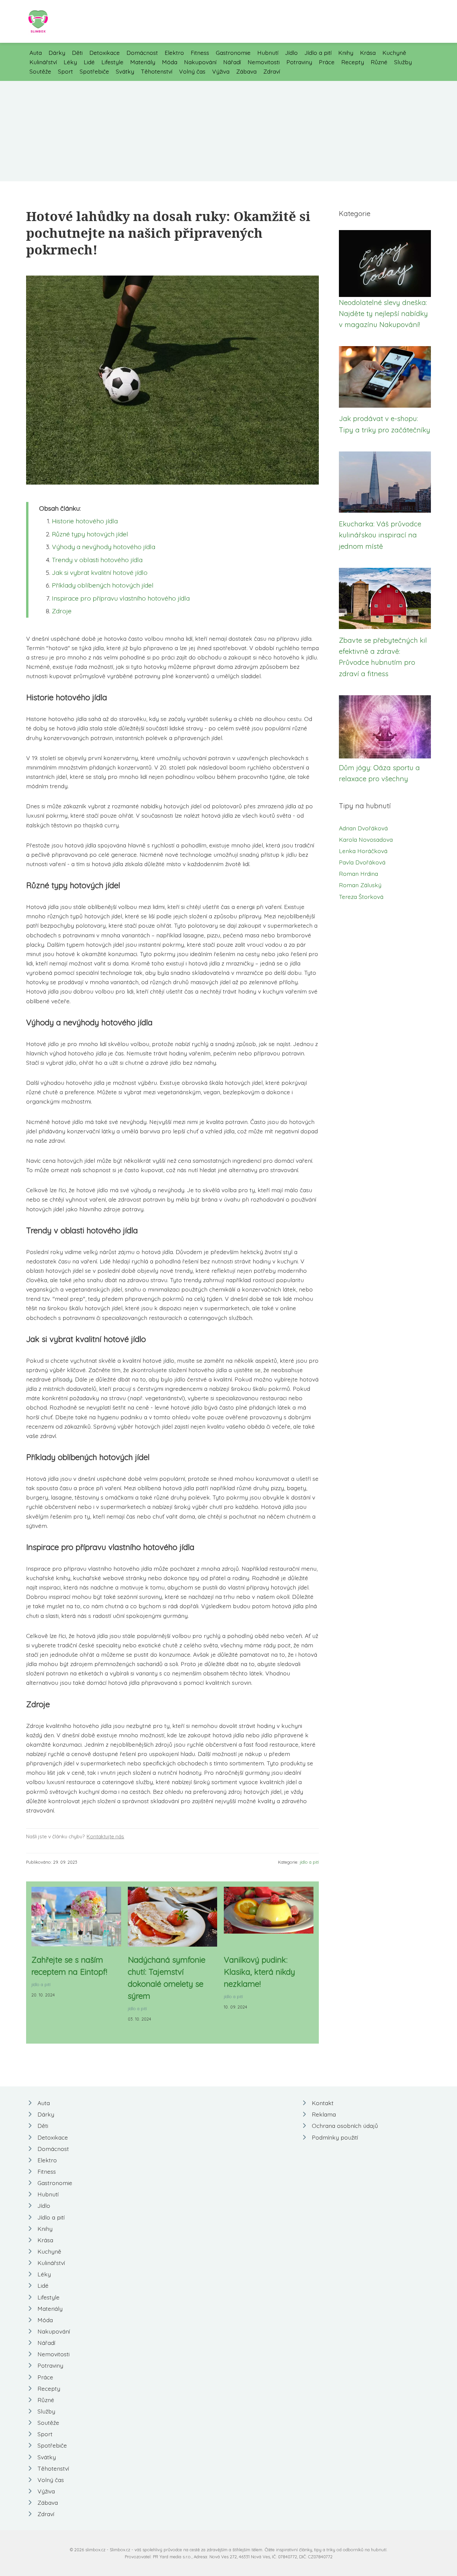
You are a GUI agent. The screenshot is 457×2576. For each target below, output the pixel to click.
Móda (170, 62)
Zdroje (62, 611)
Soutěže (40, 71)
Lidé (89, 62)
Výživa (221, 71)
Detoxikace (105, 53)
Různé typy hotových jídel (90, 534)
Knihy (346, 53)
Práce (327, 62)
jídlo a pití (309, 1862)
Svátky (125, 71)
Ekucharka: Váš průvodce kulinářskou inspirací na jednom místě (380, 535)
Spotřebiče (94, 71)
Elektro (174, 53)
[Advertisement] (229, 131)
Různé (379, 62)
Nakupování (200, 62)
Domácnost (142, 53)
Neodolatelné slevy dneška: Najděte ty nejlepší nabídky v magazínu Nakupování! (383, 314)
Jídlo (291, 53)
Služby (403, 62)
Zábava (246, 71)
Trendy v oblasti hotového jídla (97, 560)
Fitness (200, 53)
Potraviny (299, 62)
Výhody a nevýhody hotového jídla (104, 547)
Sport (65, 71)
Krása (368, 53)
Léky (70, 62)
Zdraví (272, 71)
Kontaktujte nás (105, 1836)
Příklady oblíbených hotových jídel (103, 585)
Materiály (143, 62)
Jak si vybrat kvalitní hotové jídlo (100, 573)
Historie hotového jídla (85, 521)
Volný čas (192, 71)
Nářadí (232, 62)
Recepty (353, 62)
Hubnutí (268, 53)
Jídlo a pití (318, 53)
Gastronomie (233, 53)
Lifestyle (112, 62)
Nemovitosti (264, 62)
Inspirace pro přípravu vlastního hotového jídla (121, 598)
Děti (77, 53)
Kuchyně (394, 53)
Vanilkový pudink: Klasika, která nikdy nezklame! (259, 1972)
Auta (36, 53)
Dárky (57, 53)
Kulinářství (43, 62)
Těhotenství (157, 71)
